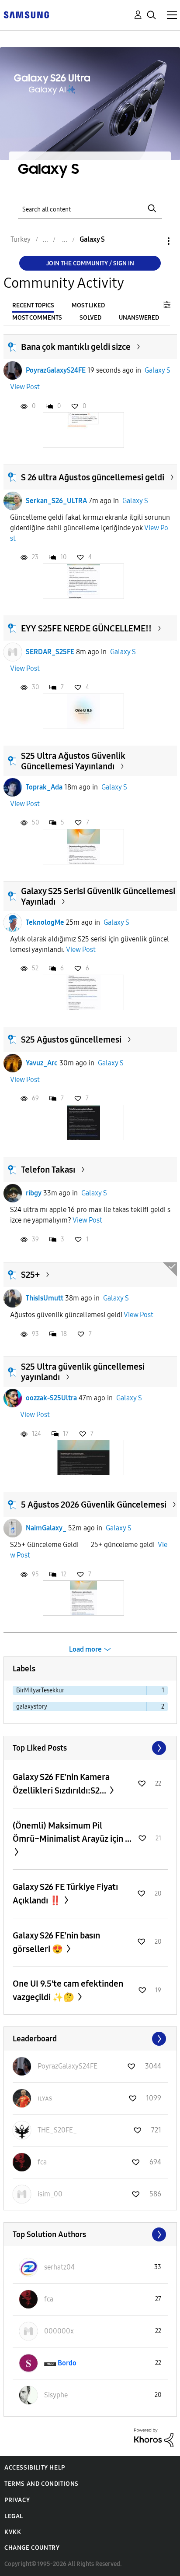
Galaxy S (157, 370)
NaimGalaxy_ (46, 1528)
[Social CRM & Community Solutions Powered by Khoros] (154, 2437)
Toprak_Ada (44, 787)
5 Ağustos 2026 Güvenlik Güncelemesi (94, 1505)
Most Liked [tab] (88, 305)
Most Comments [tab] (37, 318)
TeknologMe (45, 922)
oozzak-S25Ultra (51, 1398)
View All (90, 1748)
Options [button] (154, 241)
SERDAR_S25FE (50, 652)
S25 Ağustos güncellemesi (71, 1040)
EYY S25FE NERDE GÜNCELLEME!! (86, 628)
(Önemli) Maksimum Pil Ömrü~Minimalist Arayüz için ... (72, 1832)
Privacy (17, 2500)
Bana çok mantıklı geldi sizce (76, 347)
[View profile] (13, 370)
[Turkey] (26, 14)
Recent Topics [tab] (33, 305)
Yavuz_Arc (42, 1063)
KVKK (13, 2532)
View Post (25, 387)
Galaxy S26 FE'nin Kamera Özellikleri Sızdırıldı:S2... (61, 1784)
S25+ (30, 1275)
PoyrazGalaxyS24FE (56, 370)
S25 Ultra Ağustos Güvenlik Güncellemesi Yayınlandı (73, 761)
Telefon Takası (48, 1170)
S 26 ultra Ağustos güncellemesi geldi (93, 477)
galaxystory (32, 1707)
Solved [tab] (90, 318)
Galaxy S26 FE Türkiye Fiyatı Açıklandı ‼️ (65, 1894)
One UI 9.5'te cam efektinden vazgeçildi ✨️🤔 (68, 1990)
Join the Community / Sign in (90, 263)
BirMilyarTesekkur (40, 1690)
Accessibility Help (35, 2468)
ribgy (34, 1193)
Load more (85, 1649)
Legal (14, 2516)
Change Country (32, 2548)
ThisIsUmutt (45, 1298)
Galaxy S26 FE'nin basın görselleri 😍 (56, 1942)
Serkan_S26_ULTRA (56, 501)
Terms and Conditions (42, 2484)
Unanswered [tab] (139, 318)
